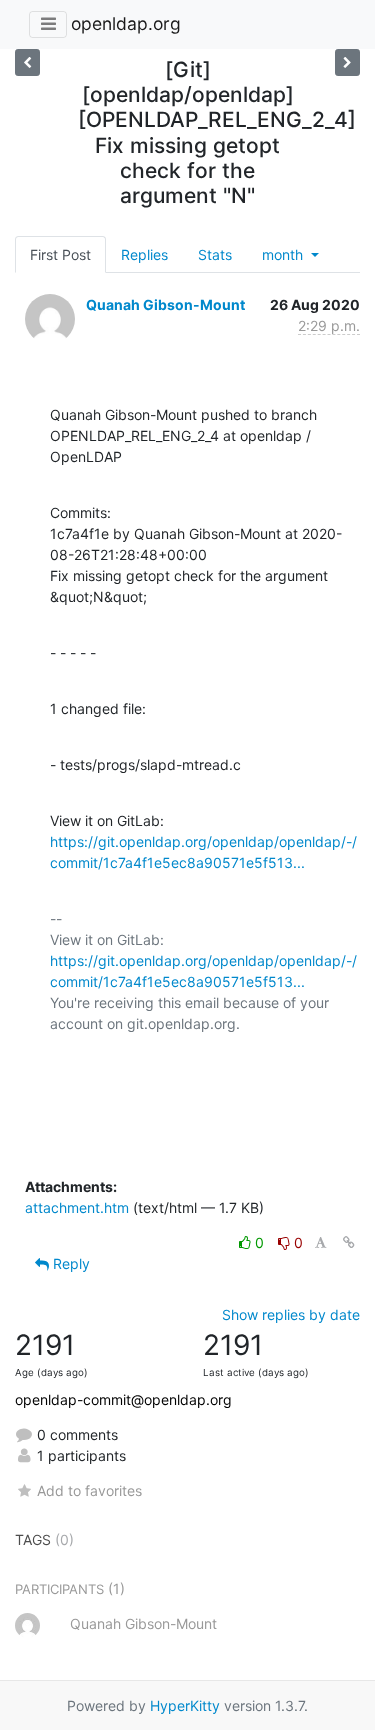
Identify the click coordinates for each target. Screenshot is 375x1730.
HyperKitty (185, 1705)
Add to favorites (89, 1490)
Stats (215, 254)
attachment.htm (77, 1207)
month (284, 254)
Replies (144, 254)
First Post (60, 254)
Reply (69, 1263)
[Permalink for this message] (349, 1242)
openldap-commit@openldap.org (123, 1399)
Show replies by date (291, 1314)
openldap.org (126, 23)
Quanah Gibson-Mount (165, 304)
